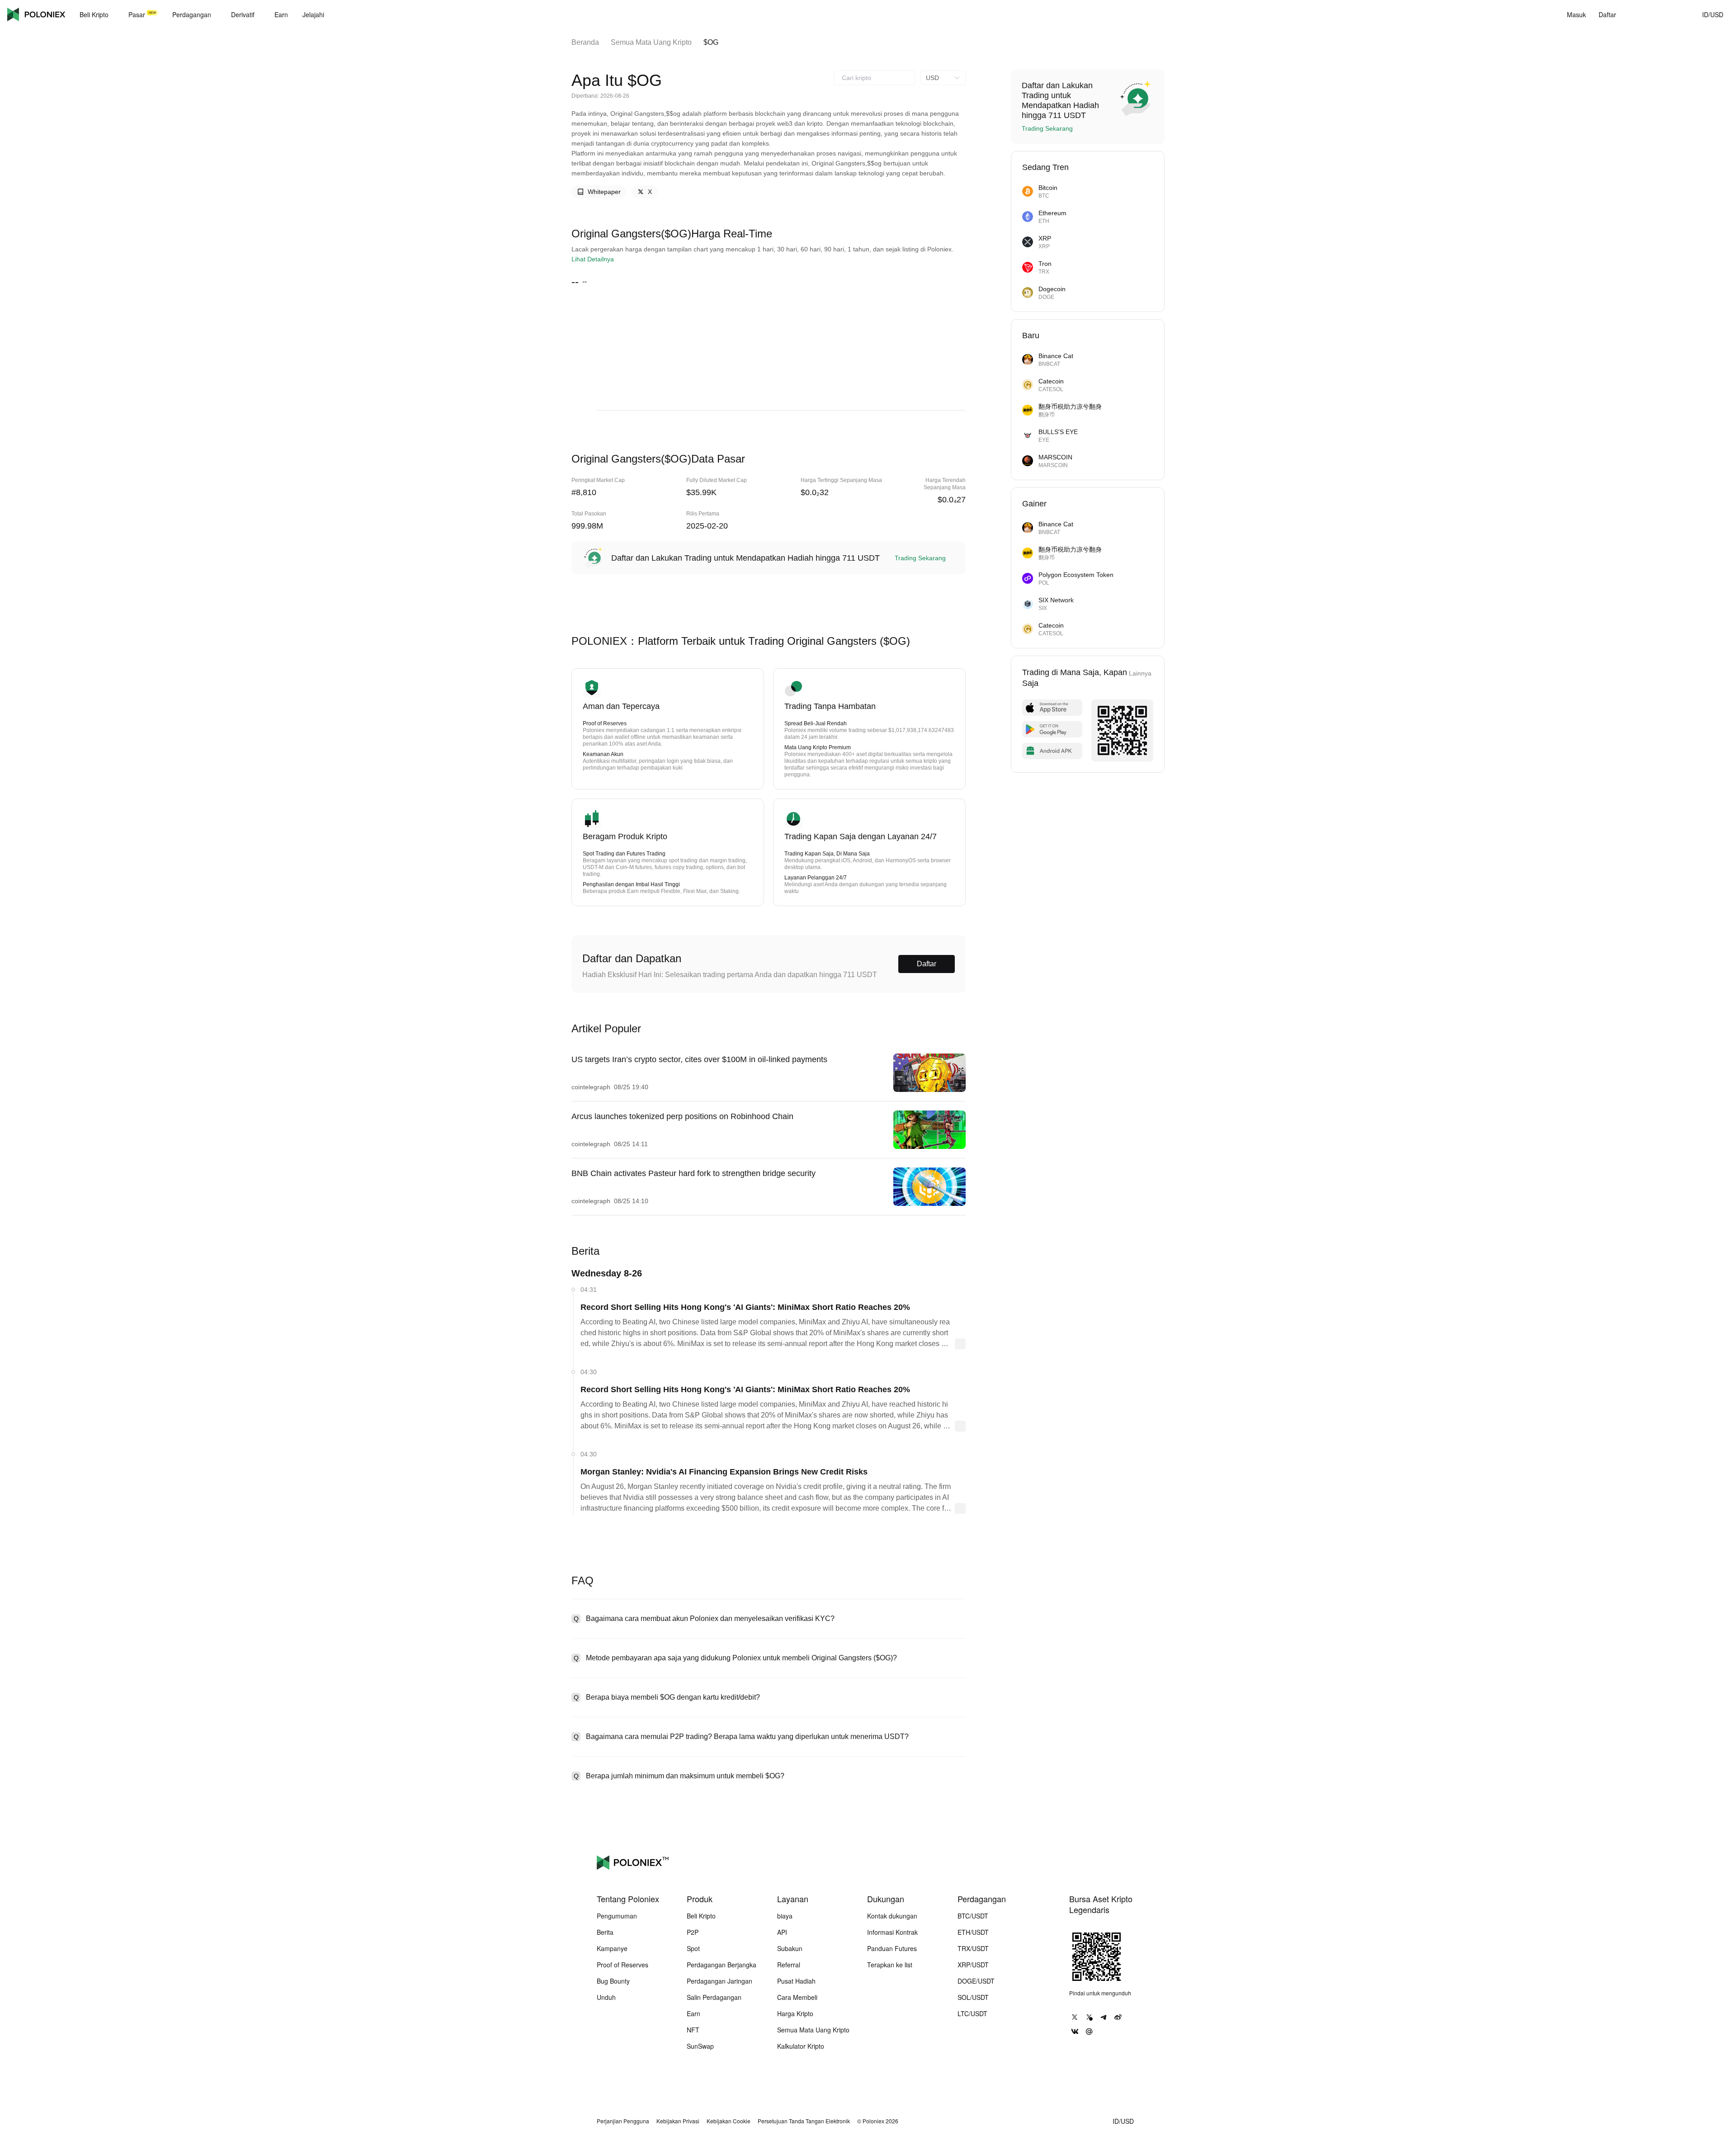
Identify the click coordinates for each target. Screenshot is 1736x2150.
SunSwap (700, 2046)
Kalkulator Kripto (801, 2046)
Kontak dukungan (892, 1916)
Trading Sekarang (920, 558)
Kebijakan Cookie (729, 2121)
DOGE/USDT (976, 1981)
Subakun (790, 1948)
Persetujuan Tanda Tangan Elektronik (804, 2121)
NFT (693, 2030)
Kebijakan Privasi (678, 2121)
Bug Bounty (613, 1981)
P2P (693, 1932)
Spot (693, 1948)
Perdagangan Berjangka (722, 1965)
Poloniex (36, 14)
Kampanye (612, 1948)
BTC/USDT (973, 1916)
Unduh (606, 1997)
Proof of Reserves (623, 1965)
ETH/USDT (973, 1932)
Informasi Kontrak (892, 1932)
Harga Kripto (795, 2013)
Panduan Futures (892, 1948)
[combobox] (874, 78)
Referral (789, 1965)
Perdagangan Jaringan (719, 1981)
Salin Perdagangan (714, 1997)
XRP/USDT (973, 1965)
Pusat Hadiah (796, 1981)
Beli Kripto (701, 1916)
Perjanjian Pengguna (623, 2121)
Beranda (585, 42)
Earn (693, 2013)
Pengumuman (617, 1916)
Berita (605, 1932)
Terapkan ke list (890, 1965)
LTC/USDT (972, 2013)
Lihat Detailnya (593, 259)
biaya (785, 1916)
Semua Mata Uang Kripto (651, 42)
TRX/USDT (973, 1948)
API (782, 1932)
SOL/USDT (973, 1997)
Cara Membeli (797, 1997)
